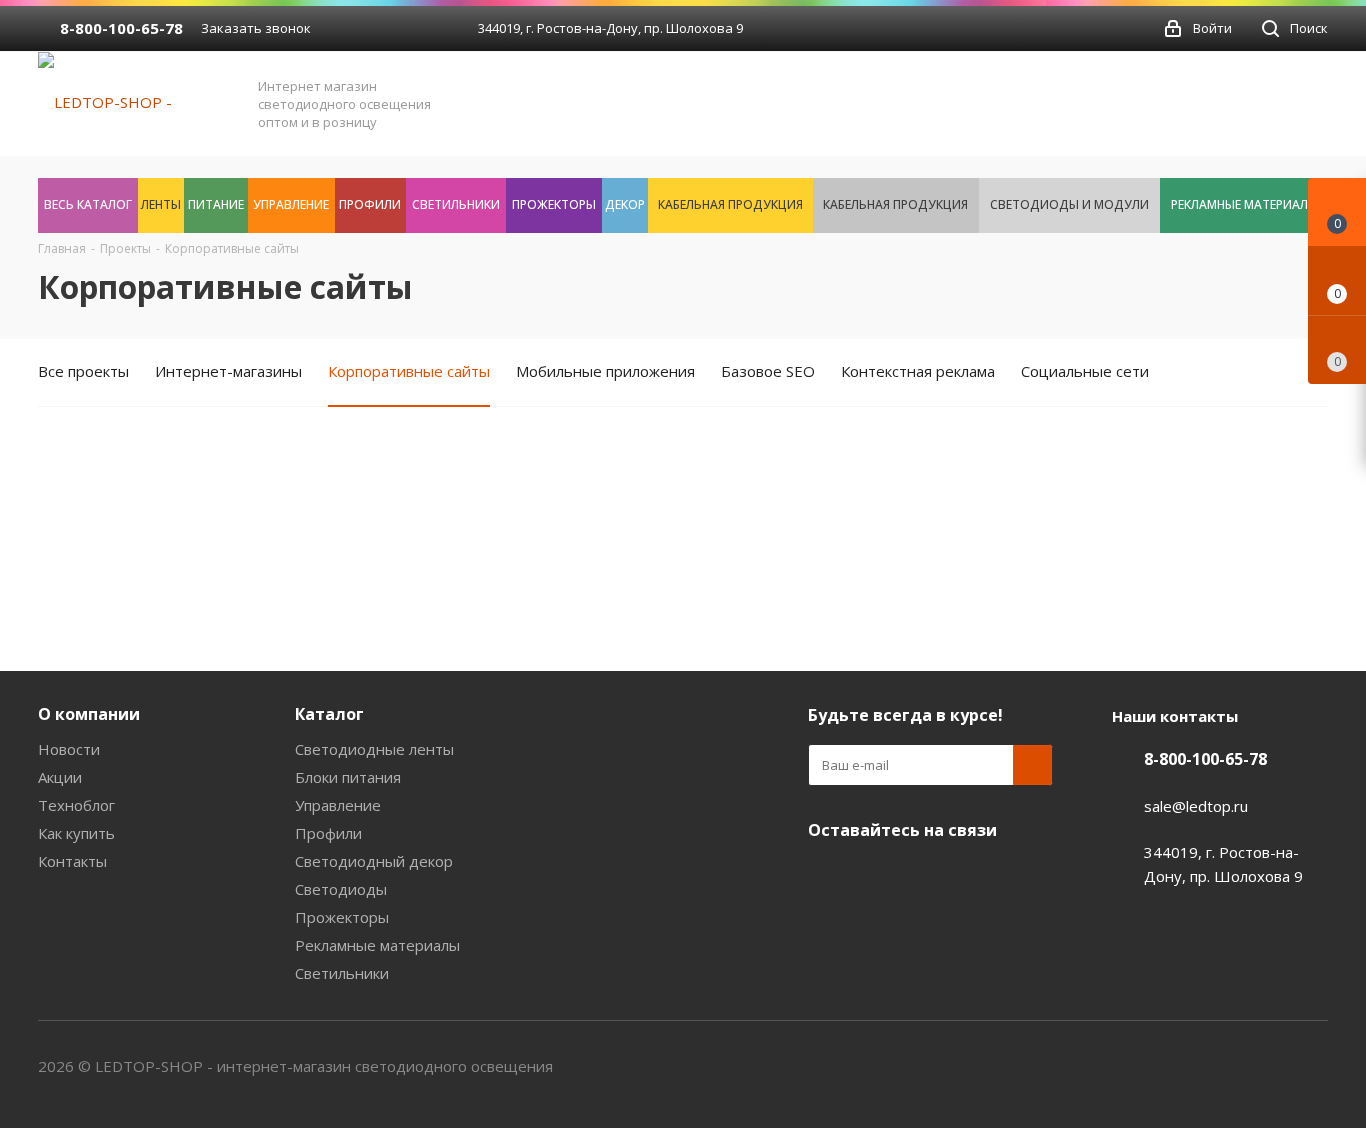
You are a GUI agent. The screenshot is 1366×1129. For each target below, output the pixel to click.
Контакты (72, 861)
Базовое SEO (768, 371)
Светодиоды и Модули (1069, 204)
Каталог (329, 714)
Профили (370, 204)
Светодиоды (341, 889)
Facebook (878, 877)
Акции (60, 777)
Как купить (76, 833)
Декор (625, 204)
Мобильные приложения (605, 371)
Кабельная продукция (730, 204)
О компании (89, 714)
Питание (216, 204)
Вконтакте (828, 877)
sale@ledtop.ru (1196, 806)
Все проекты (83, 371)
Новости (69, 749)
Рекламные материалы (1244, 204)
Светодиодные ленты (374, 749)
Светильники (456, 204)
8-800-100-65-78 (121, 28)
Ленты (161, 204)
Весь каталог (88, 204)
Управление (291, 204)
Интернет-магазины (228, 371)
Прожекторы (554, 204)
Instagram (978, 877)
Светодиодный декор (374, 861)
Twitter (928, 877)
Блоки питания (348, 777)
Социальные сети (1085, 371)
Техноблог (76, 805)
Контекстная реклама (918, 371)
